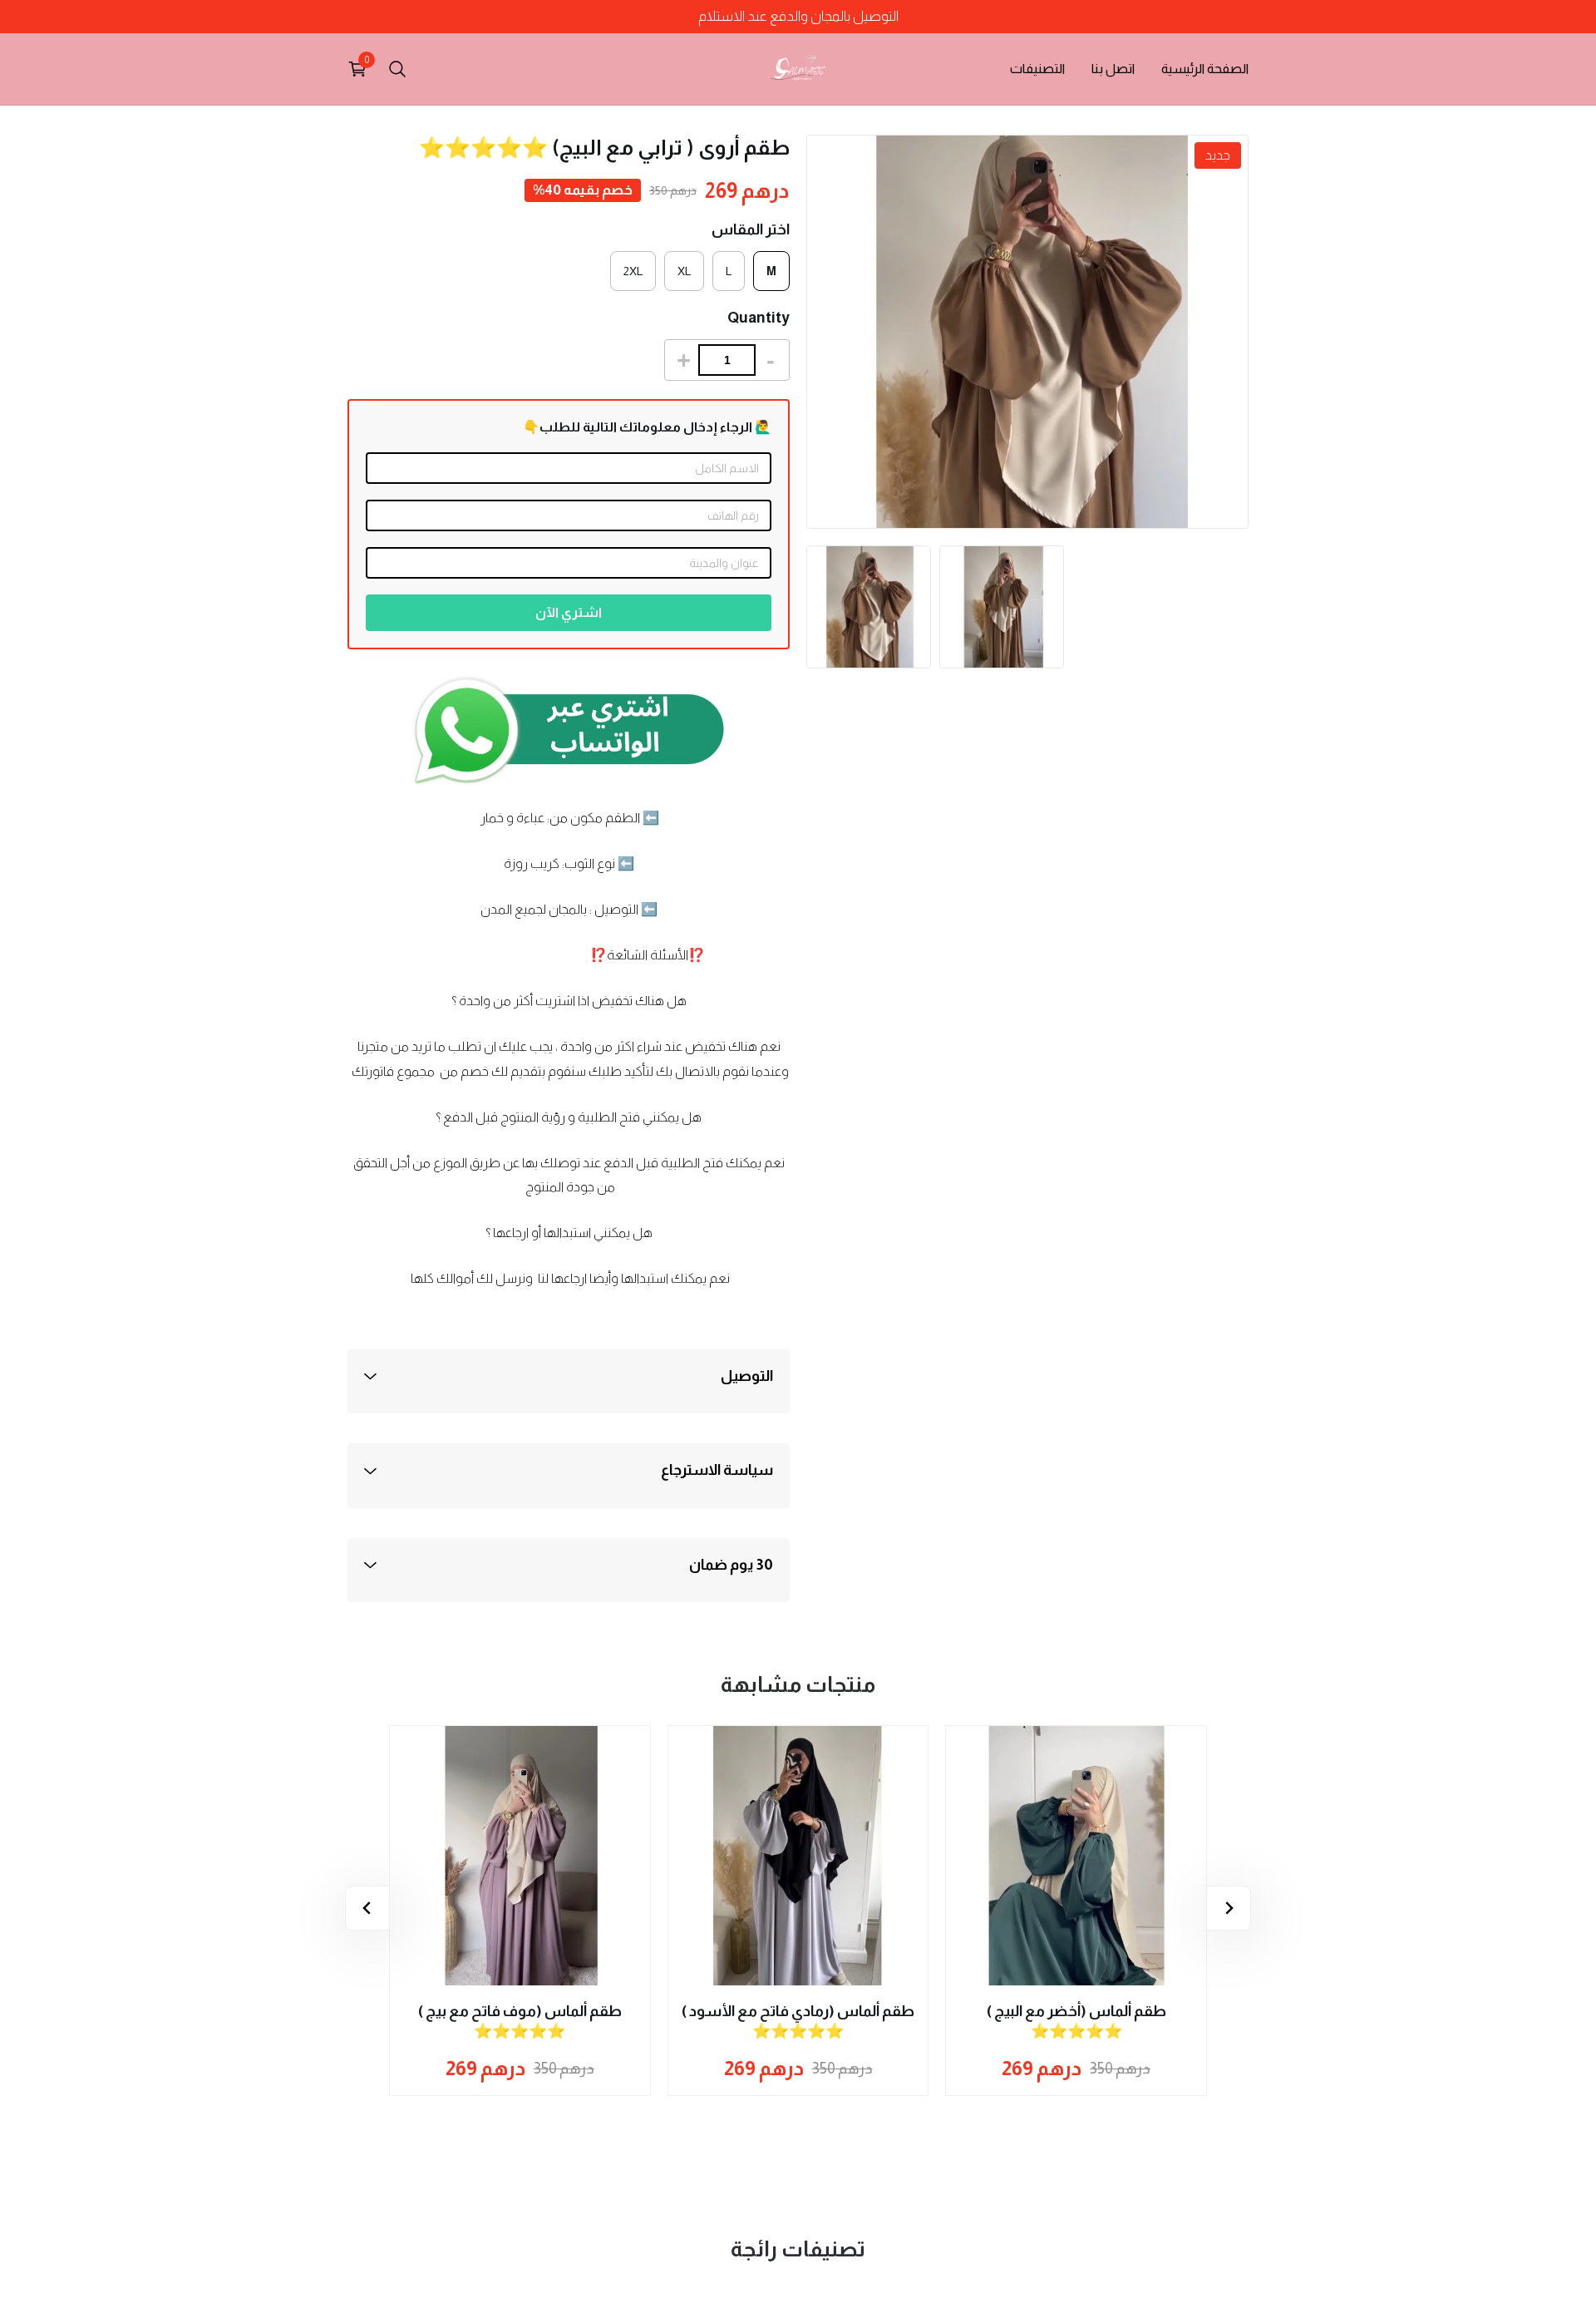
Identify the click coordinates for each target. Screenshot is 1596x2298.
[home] (798, 69)
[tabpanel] (869, 607)
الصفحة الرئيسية (1205, 69)
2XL (633, 271)
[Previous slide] (1229, 1908)
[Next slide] (367, 1908)
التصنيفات (1037, 69)
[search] (397, 69)
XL (684, 271)
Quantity (759, 318)
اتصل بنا (1113, 69)
